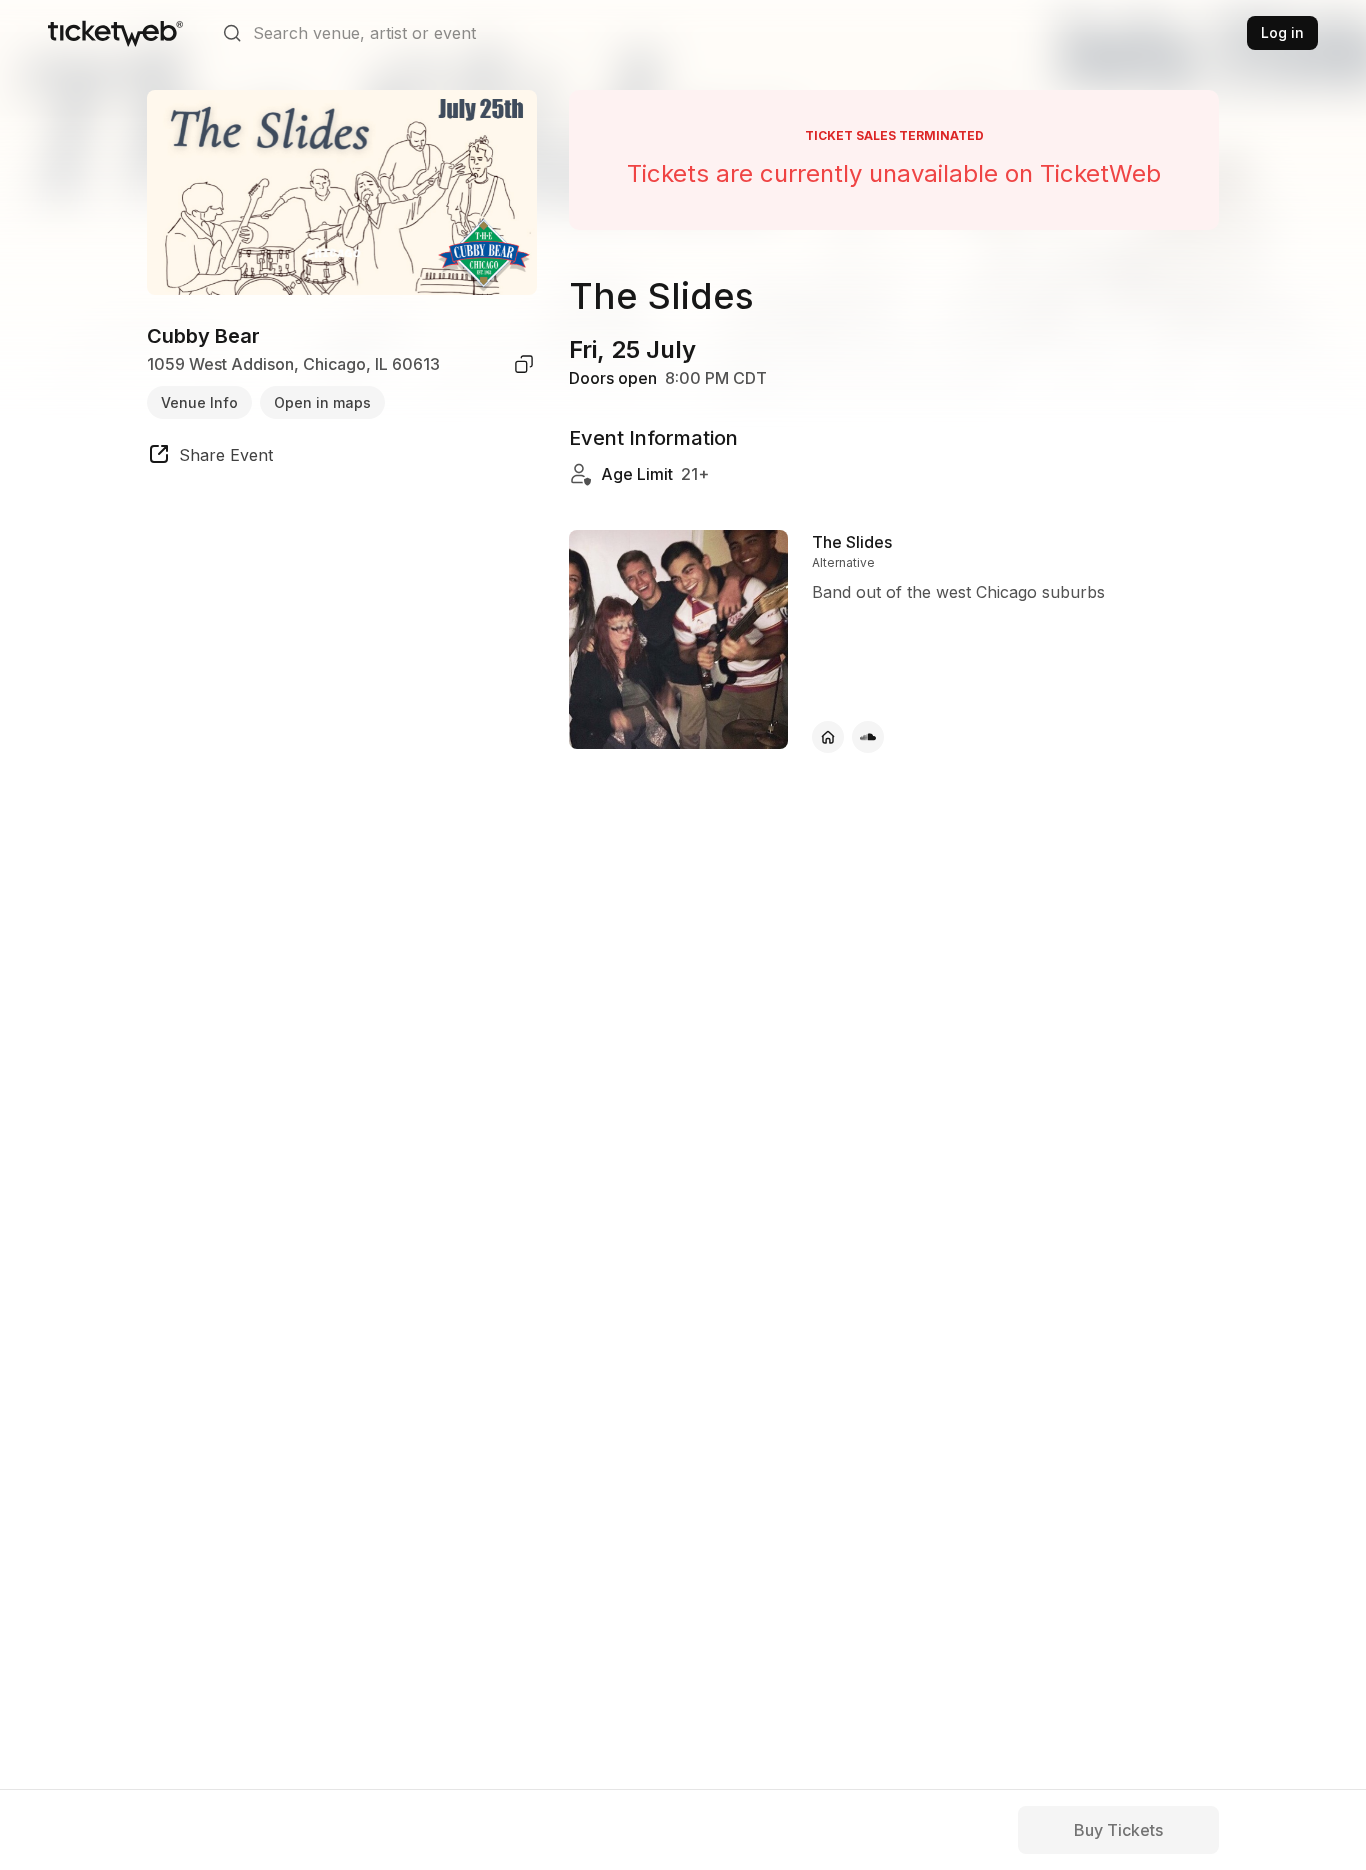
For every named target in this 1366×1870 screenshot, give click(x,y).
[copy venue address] (524, 364)
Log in (1282, 32)
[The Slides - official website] (828, 737)
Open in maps (322, 401)
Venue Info (199, 401)
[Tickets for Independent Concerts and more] (115, 33)
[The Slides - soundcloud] (868, 737)
